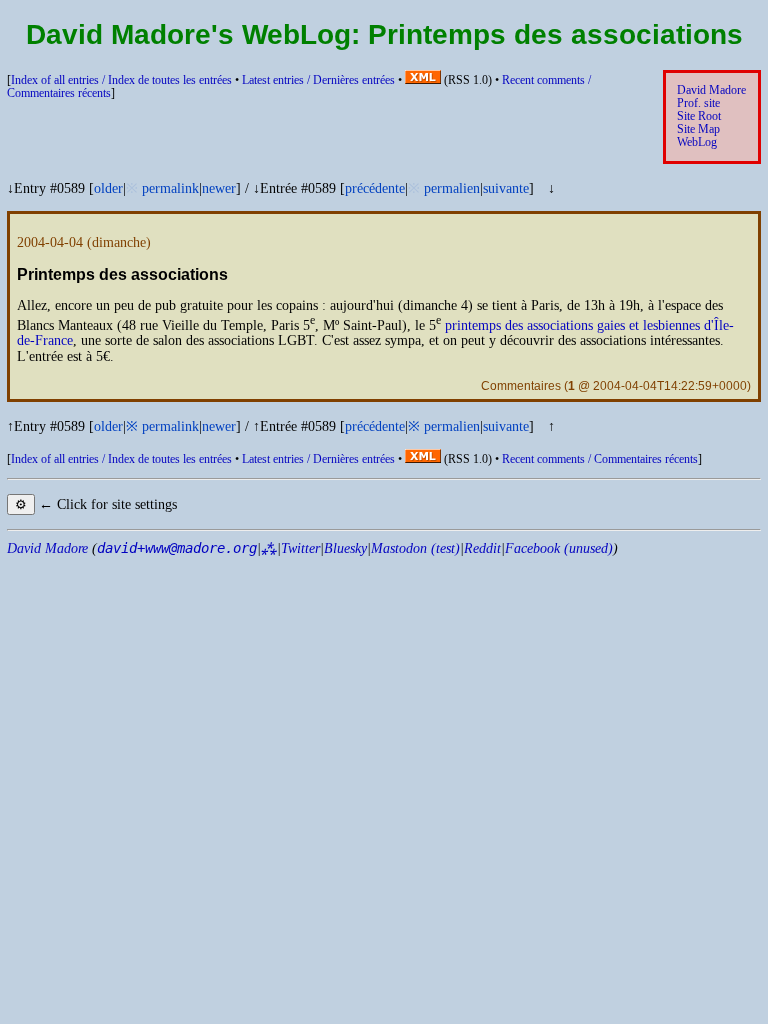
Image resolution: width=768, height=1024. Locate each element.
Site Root (699, 116)
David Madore (711, 90)
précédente (375, 188)
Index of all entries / (121, 80)
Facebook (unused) (559, 548)
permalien (452, 188)
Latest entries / (318, 80)
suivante (506, 188)
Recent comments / (600, 459)
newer (219, 188)
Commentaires (521, 385)
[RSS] (423, 80)
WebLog (697, 142)
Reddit (482, 548)
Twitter (300, 548)
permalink (170, 188)
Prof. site (698, 103)
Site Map (698, 129)
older (108, 188)
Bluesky (345, 548)
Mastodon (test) (415, 548)
